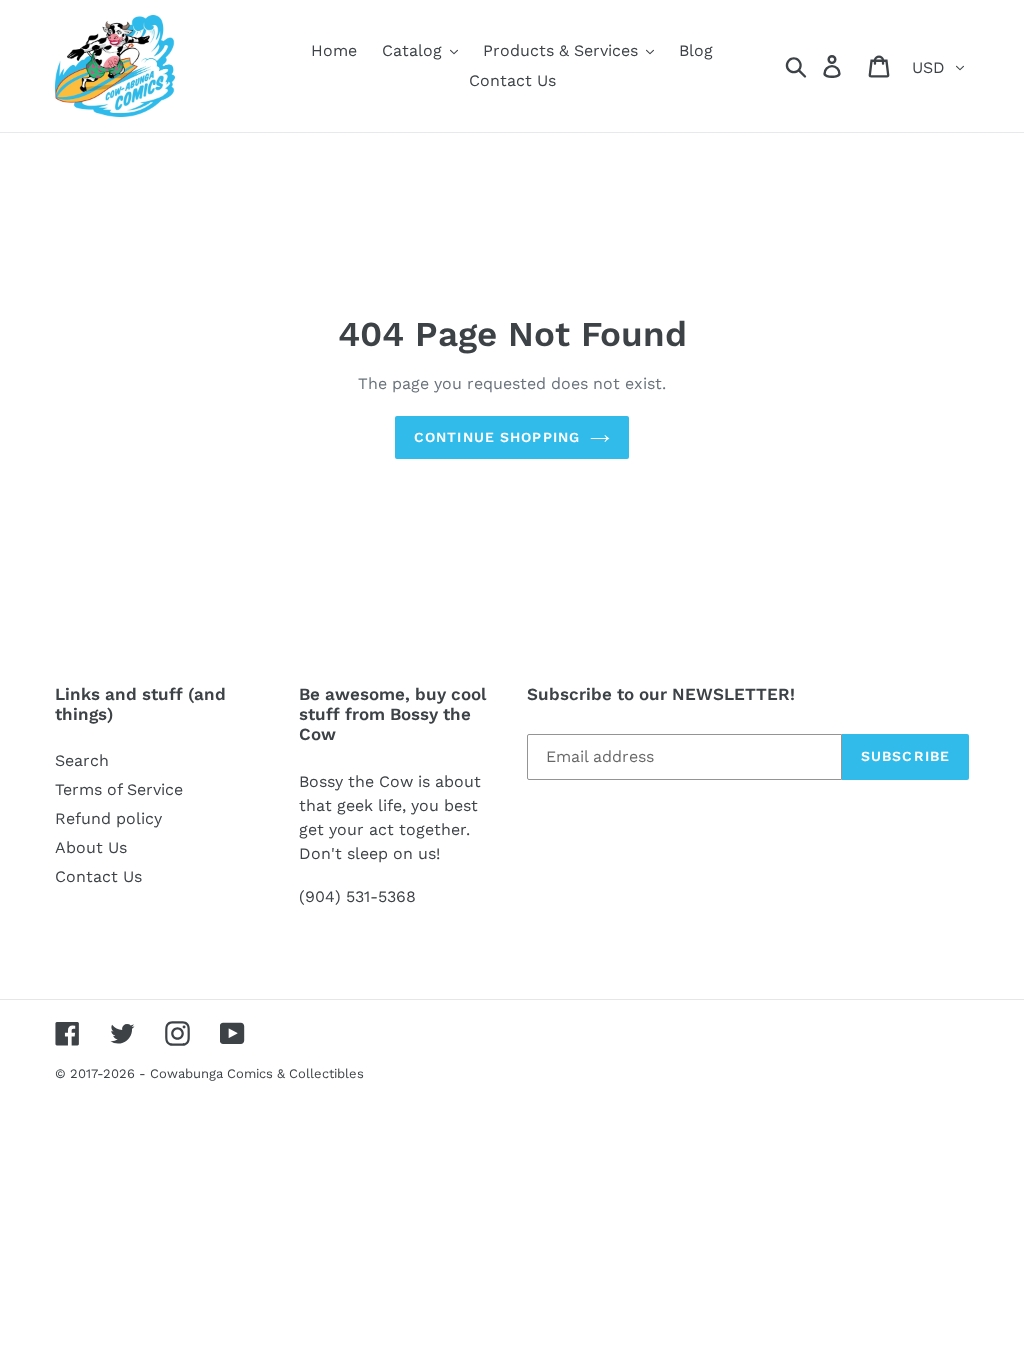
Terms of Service (119, 789)
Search (82, 760)
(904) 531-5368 (357, 896)
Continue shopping (497, 437)
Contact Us (98, 876)
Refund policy (108, 818)
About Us (91, 847)
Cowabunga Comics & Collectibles (257, 1073)
